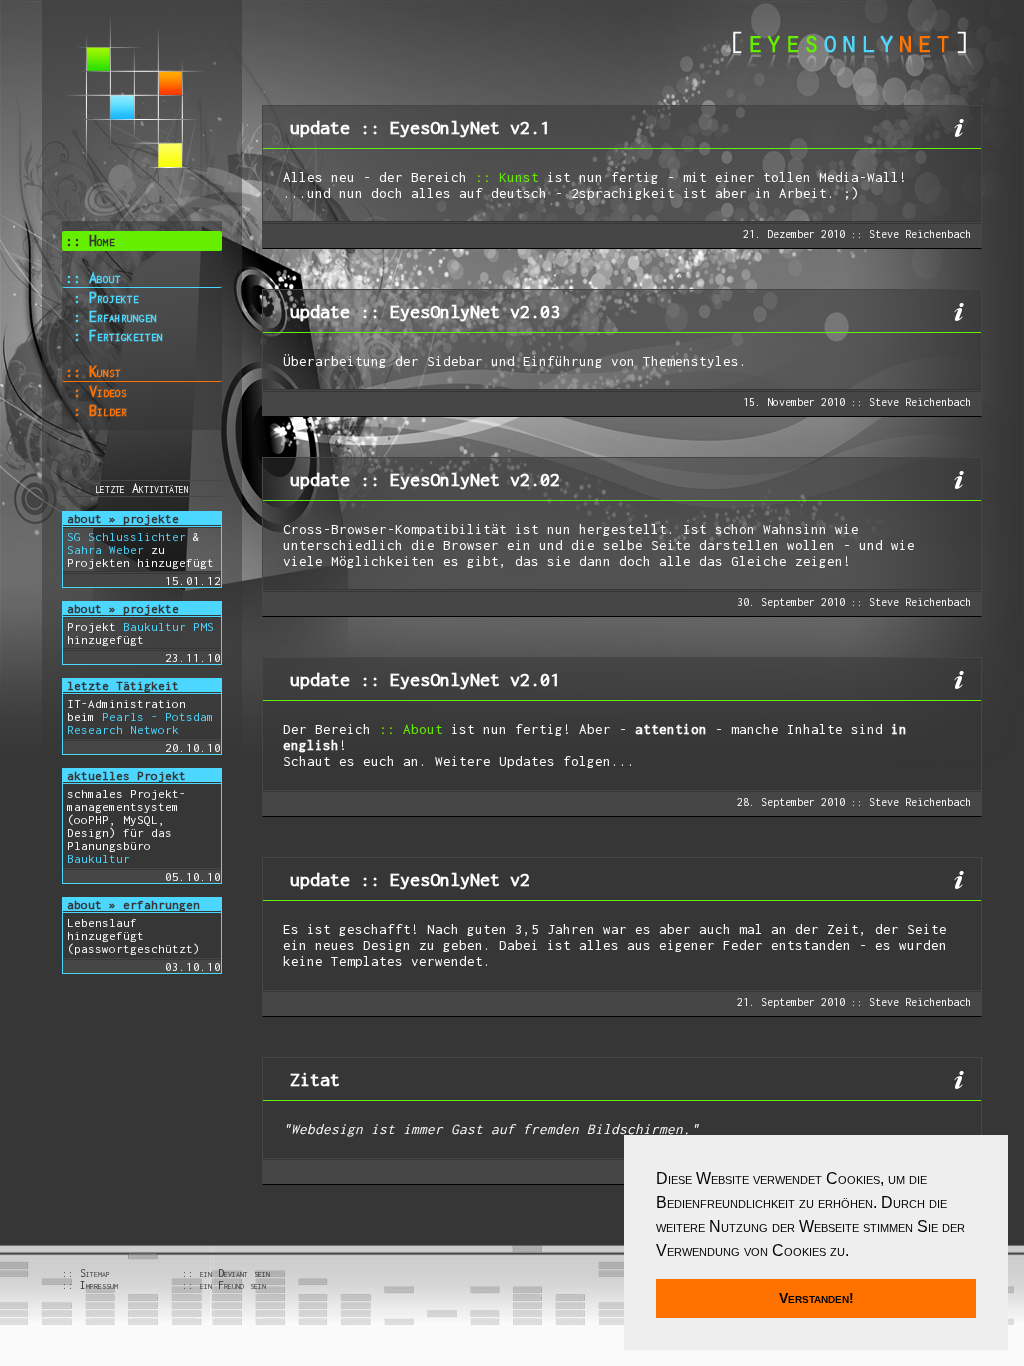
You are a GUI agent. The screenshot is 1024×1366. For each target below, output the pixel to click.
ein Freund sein (233, 1285)
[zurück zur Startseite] (849, 38)
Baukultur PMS (168, 626)
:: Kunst (93, 371)
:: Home (90, 240)
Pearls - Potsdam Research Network (140, 723)
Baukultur (98, 858)
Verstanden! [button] (816, 1298)
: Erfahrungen (111, 316)
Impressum (99, 1285)
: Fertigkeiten (114, 335)
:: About (93, 277)
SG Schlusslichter (126, 536)
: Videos (96, 391)
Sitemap (95, 1273)
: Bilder (96, 410)
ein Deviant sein (235, 1273)
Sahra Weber (105, 549)
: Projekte (102, 297)
